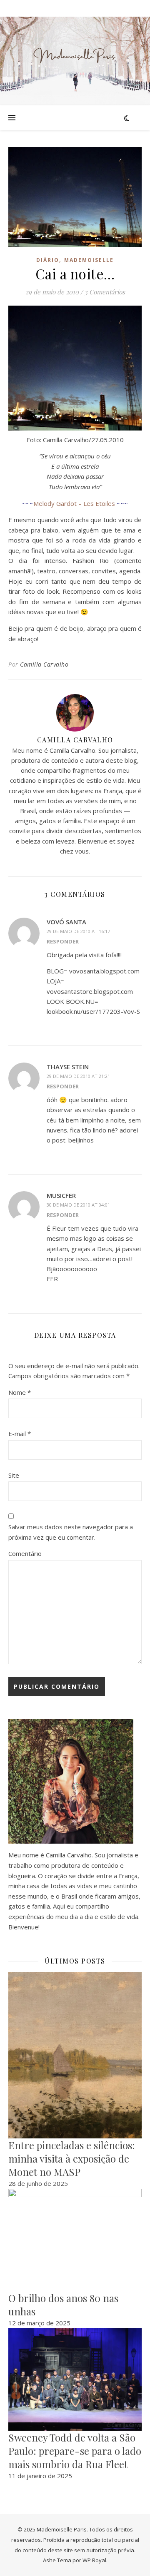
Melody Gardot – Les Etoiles (74, 503)
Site (14, 1475)
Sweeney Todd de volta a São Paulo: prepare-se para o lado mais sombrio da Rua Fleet (75, 2451)
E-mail (20, 1434)
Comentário (25, 1553)
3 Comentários (105, 292)
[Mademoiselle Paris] (75, 56)
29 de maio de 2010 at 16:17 (78, 931)
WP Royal (94, 2560)
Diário (48, 260)
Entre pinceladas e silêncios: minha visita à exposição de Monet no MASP (72, 2158)
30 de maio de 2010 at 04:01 (78, 1205)
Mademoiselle (89, 260)
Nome (20, 1392)
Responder (63, 941)
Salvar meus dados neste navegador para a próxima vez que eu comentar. (71, 1532)
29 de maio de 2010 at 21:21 (78, 1076)
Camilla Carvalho (44, 664)
